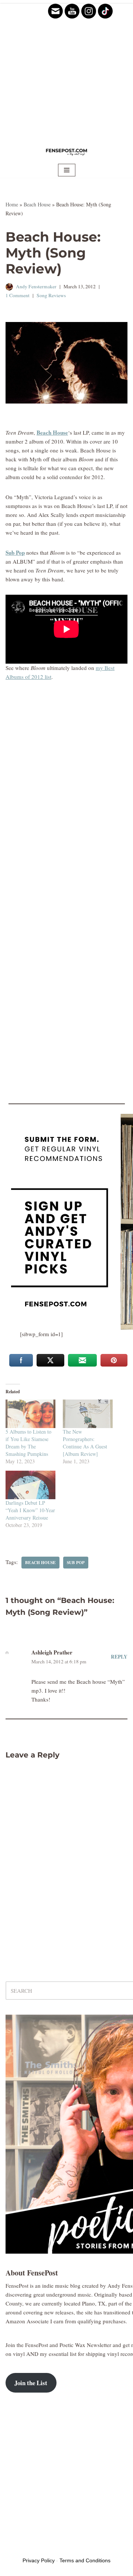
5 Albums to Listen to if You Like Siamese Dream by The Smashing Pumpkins (28, 1443)
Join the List (31, 2383)
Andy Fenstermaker (36, 286)
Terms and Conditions (85, 2560)
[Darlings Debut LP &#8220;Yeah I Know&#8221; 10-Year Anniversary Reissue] (30, 1485)
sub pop (76, 1562)
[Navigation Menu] (67, 170)
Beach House (37, 204)
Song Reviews (51, 295)
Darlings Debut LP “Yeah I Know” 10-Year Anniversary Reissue (30, 1510)
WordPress (62, 2548)
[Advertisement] (66, 70)
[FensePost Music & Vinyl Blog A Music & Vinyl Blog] (66, 152)
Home (12, 204)
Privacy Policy (39, 2560)
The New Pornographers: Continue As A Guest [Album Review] (85, 1443)
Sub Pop (15, 552)
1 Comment (18, 295)
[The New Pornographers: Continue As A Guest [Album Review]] (88, 1414)
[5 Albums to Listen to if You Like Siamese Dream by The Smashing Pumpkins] (30, 1414)
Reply (119, 1657)
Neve (11, 2548)
